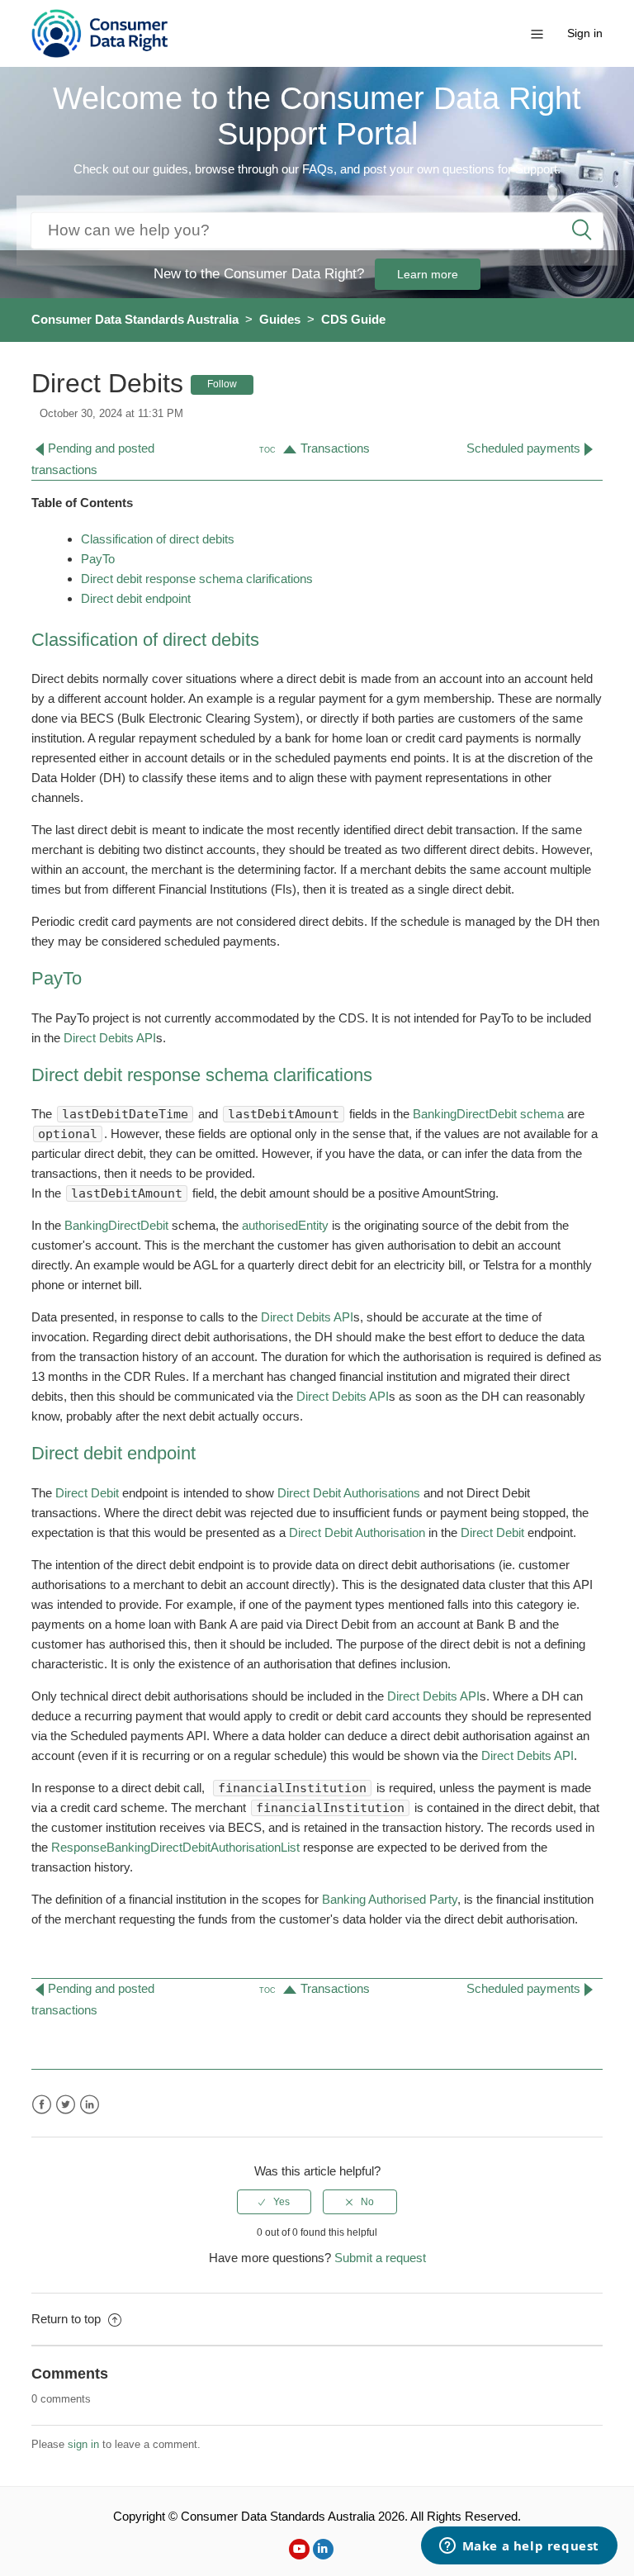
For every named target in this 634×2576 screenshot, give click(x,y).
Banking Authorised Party (390, 1899)
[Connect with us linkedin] (323, 2549)
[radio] (274, 2202)
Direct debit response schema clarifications (197, 579)
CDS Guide (353, 319)
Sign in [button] (585, 33)
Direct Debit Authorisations (349, 1493)
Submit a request (380, 2258)
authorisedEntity (285, 1225)
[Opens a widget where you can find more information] (519, 2547)
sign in (83, 2444)
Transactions (335, 448)
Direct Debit (87, 1493)
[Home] (99, 32)
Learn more (428, 274)
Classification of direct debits (158, 539)
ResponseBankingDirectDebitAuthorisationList (175, 1847)
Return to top (68, 2319)
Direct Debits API (110, 1038)
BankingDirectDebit (116, 1225)
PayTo (98, 559)
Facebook (42, 2105)
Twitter (66, 2105)
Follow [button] (222, 384)
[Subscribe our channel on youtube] (299, 2549)
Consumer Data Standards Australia (135, 319)
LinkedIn (90, 2105)
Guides (280, 319)
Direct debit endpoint (137, 598)
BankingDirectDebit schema (488, 1114)
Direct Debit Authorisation (357, 1532)
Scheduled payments (523, 448)
